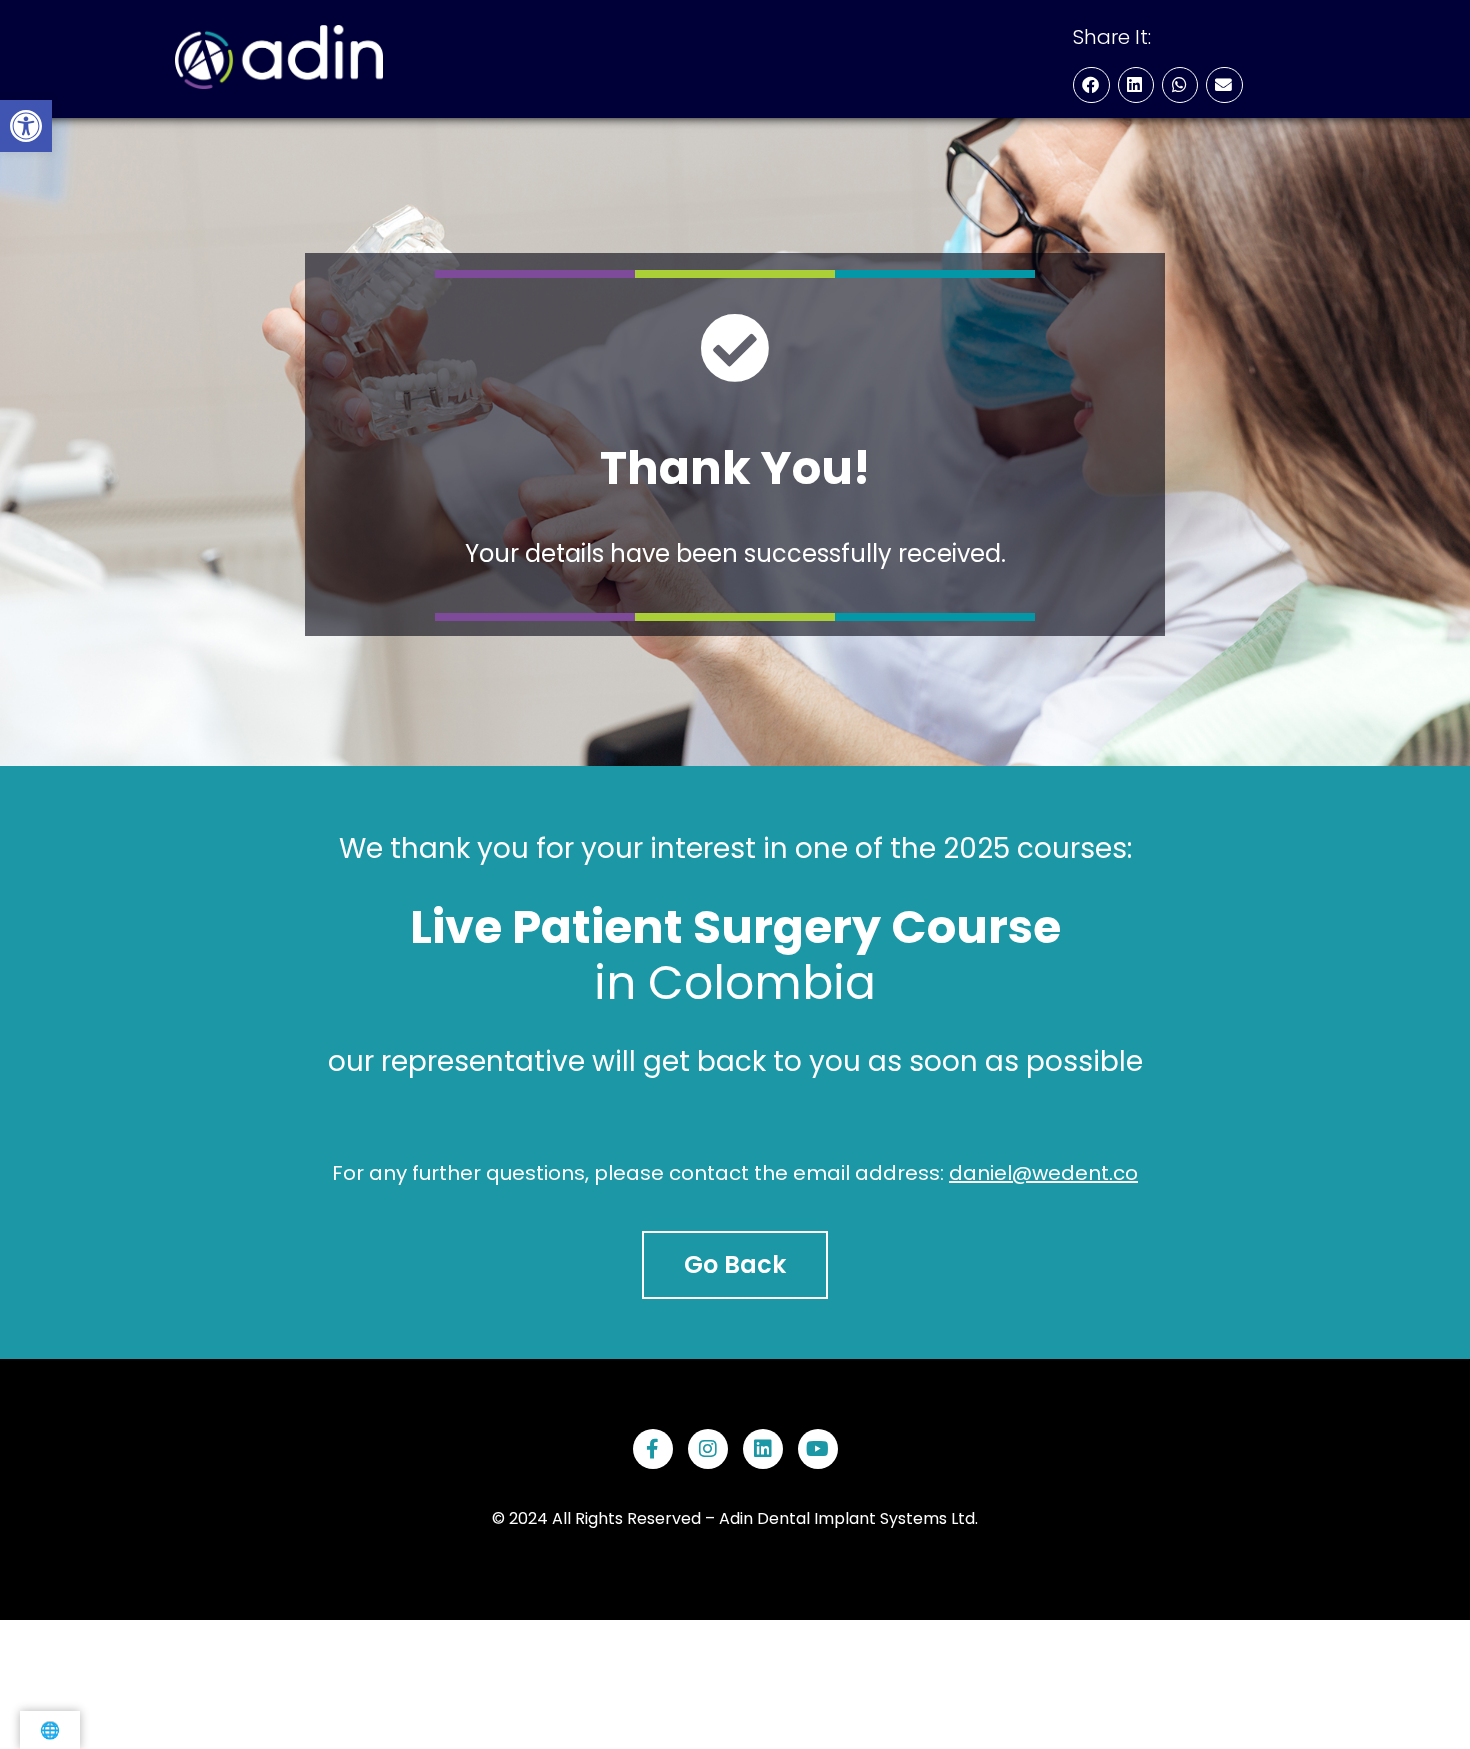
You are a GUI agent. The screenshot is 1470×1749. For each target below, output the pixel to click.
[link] (26, 126)
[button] (1091, 85)
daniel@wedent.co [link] (1043, 1173)
